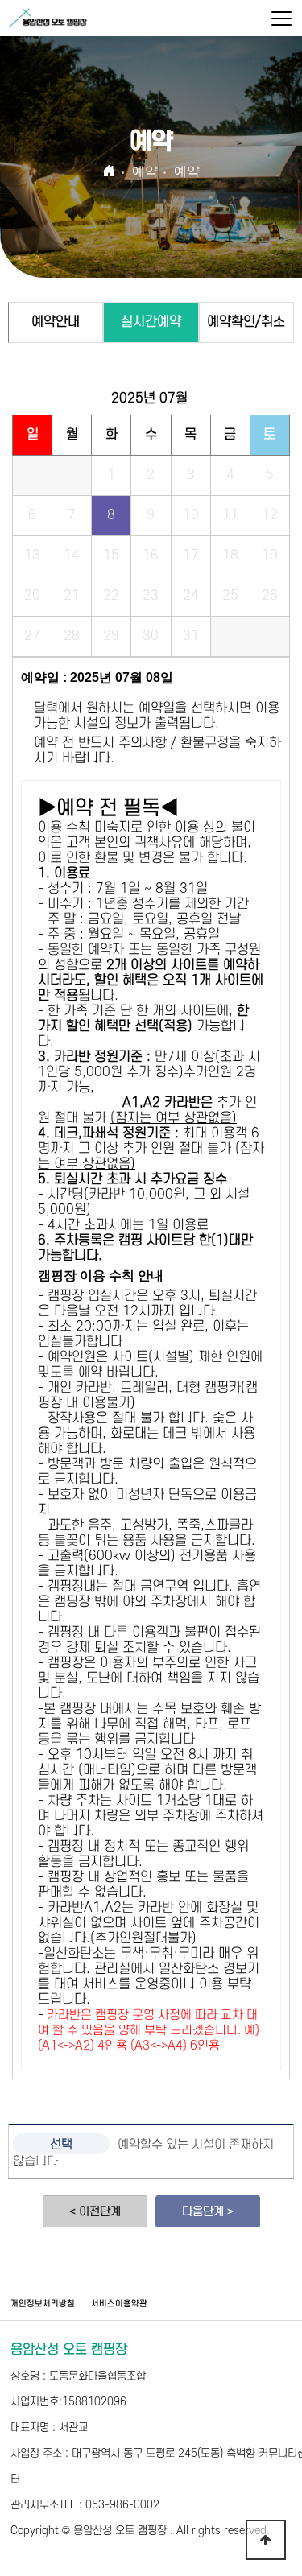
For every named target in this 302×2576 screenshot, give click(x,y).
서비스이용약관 (119, 2304)
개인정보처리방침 (43, 2304)
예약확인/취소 (246, 322)
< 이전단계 (95, 2212)
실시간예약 (151, 322)
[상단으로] (266, 2540)
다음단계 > (208, 2212)
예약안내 (56, 322)
